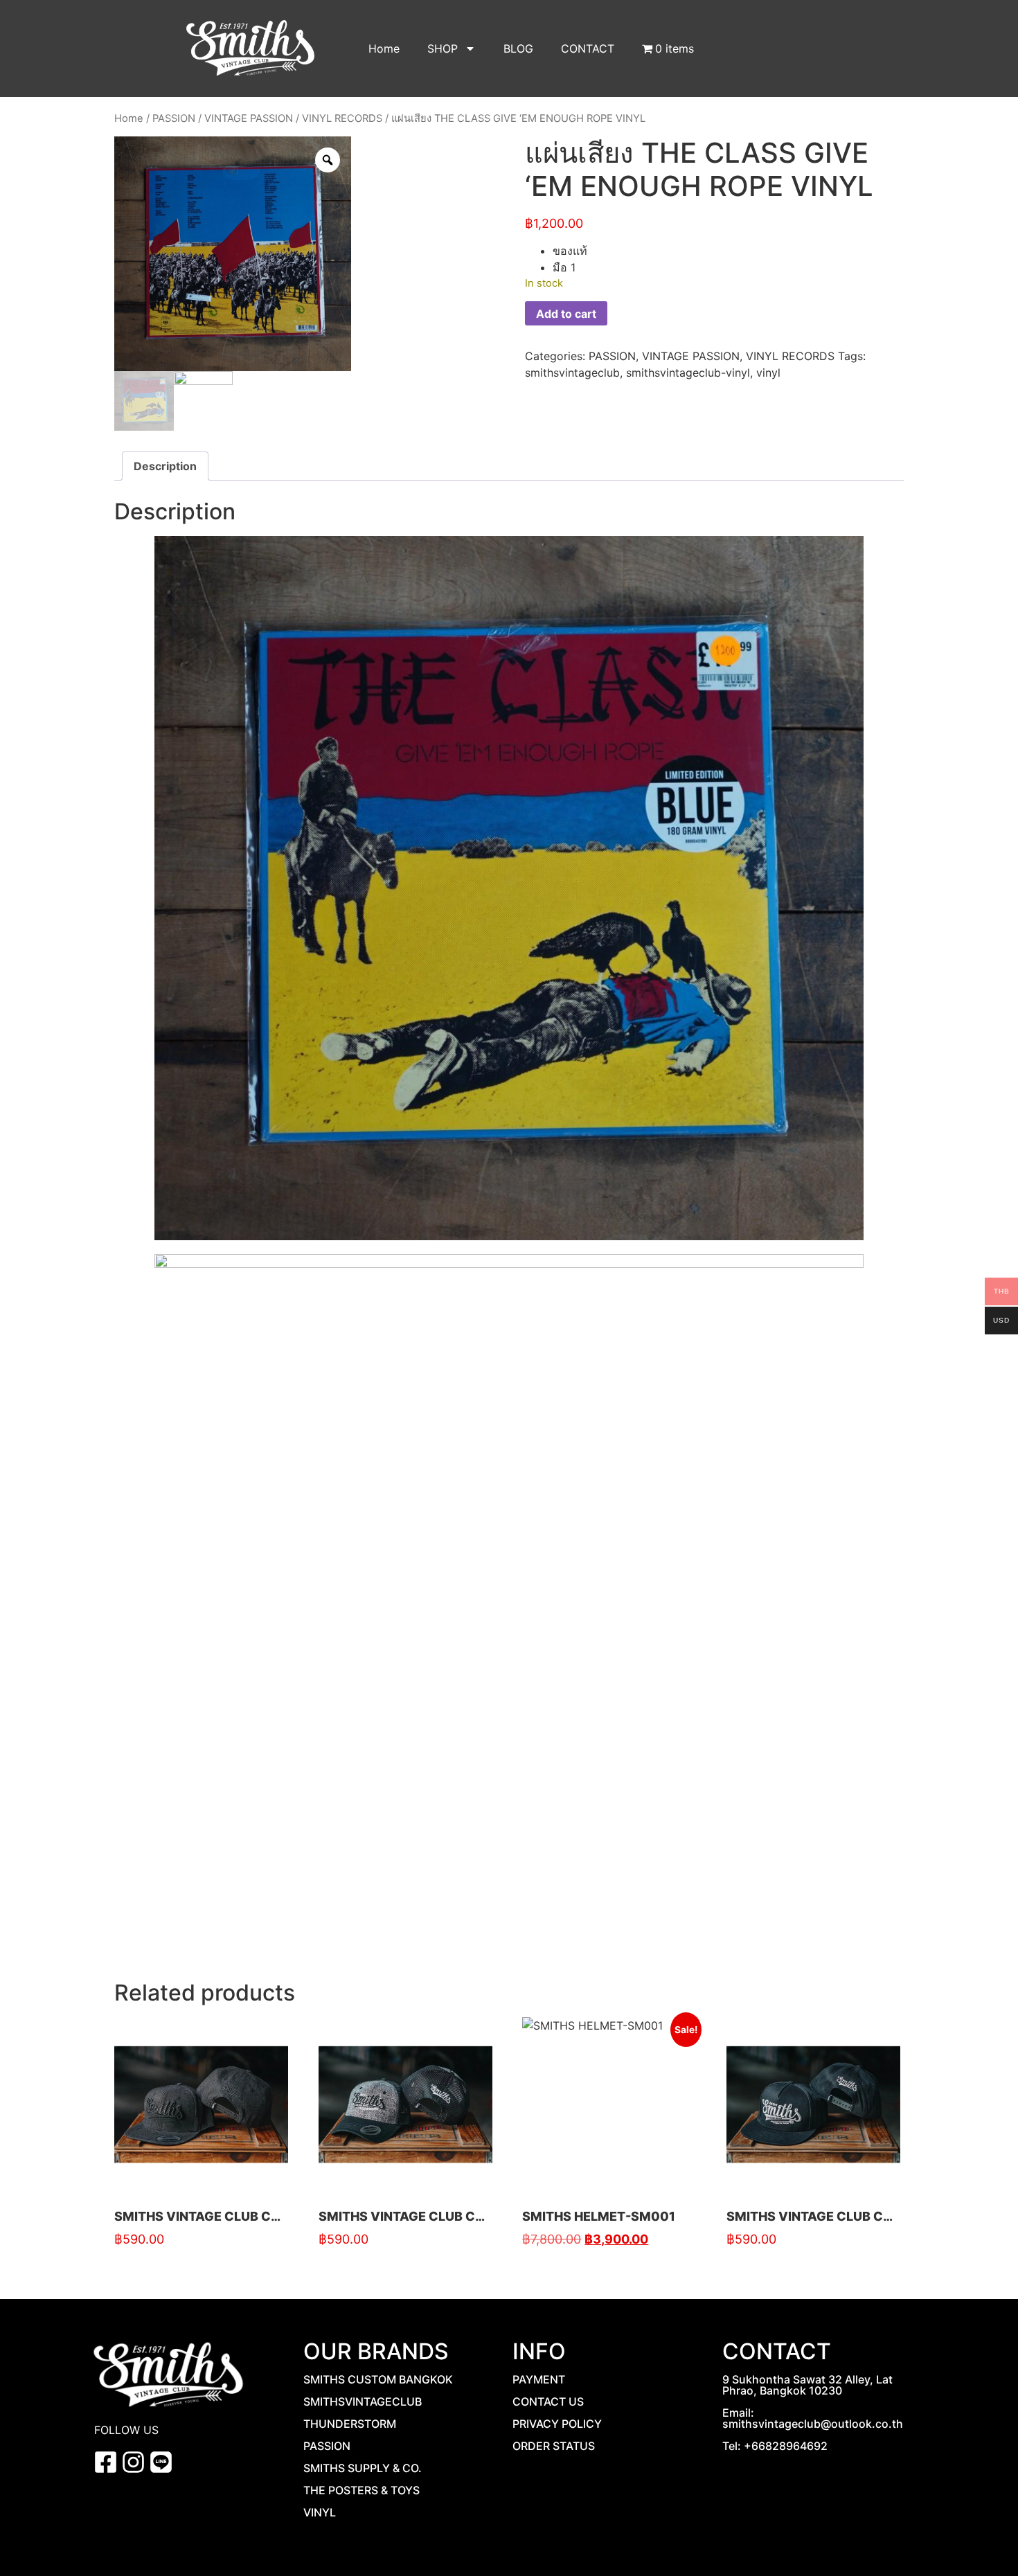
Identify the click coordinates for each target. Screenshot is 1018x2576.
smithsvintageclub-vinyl (688, 373)
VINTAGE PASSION (249, 118)
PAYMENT (539, 2379)
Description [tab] (165, 466)
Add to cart (566, 314)
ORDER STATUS (554, 2446)
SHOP (443, 48)
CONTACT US (548, 2401)
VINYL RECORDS (342, 118)
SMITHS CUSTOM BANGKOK (378, 2379)
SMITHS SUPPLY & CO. (363, 2468)
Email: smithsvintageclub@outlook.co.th (813, 2418)
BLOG (518, 48)
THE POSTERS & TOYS (361, 2490)
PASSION (174, 118)
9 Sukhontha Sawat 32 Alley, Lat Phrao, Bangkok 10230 (807, 2385)
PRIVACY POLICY (557, 2424)
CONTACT (588, 48)
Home (384, 48)
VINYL (320, 2512)
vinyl (768, 373)
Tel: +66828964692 (775, 2446)
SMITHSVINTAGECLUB (363, 2401)
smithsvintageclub (572, 373)
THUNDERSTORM (350, 2424)
